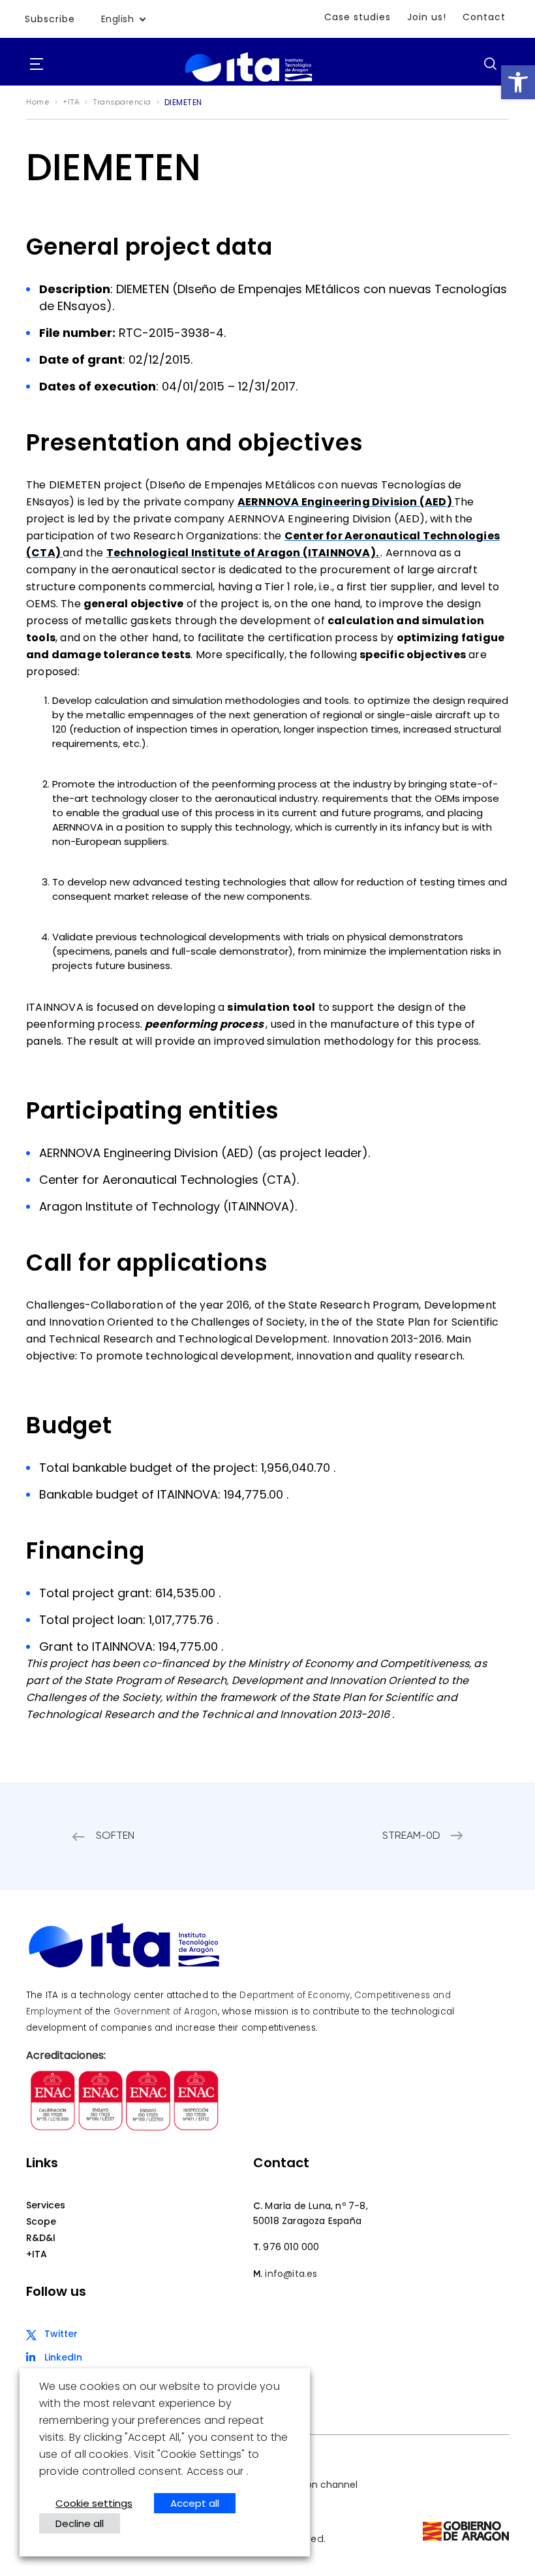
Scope (41, 2221)
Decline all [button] (80, 2523)
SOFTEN (115, 1836)
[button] (518, 82)
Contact (484, 17)
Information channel (311, 2485)
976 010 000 (291, 2247)
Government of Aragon (166, 2012)
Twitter (61, 2334)
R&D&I (41, 2238)
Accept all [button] (195, 2503)
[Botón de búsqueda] (490, 63)
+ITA (37, 2254)
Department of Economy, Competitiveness (335, 1995)
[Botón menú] (37, 65)
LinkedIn (63, 2357)
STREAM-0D (411, 1836)
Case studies (358, 17)
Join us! (427, 17)
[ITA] (249, 82)
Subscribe (50, 19)
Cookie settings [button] (94, 2503)
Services (46, 2205)
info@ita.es (291, 2274)
